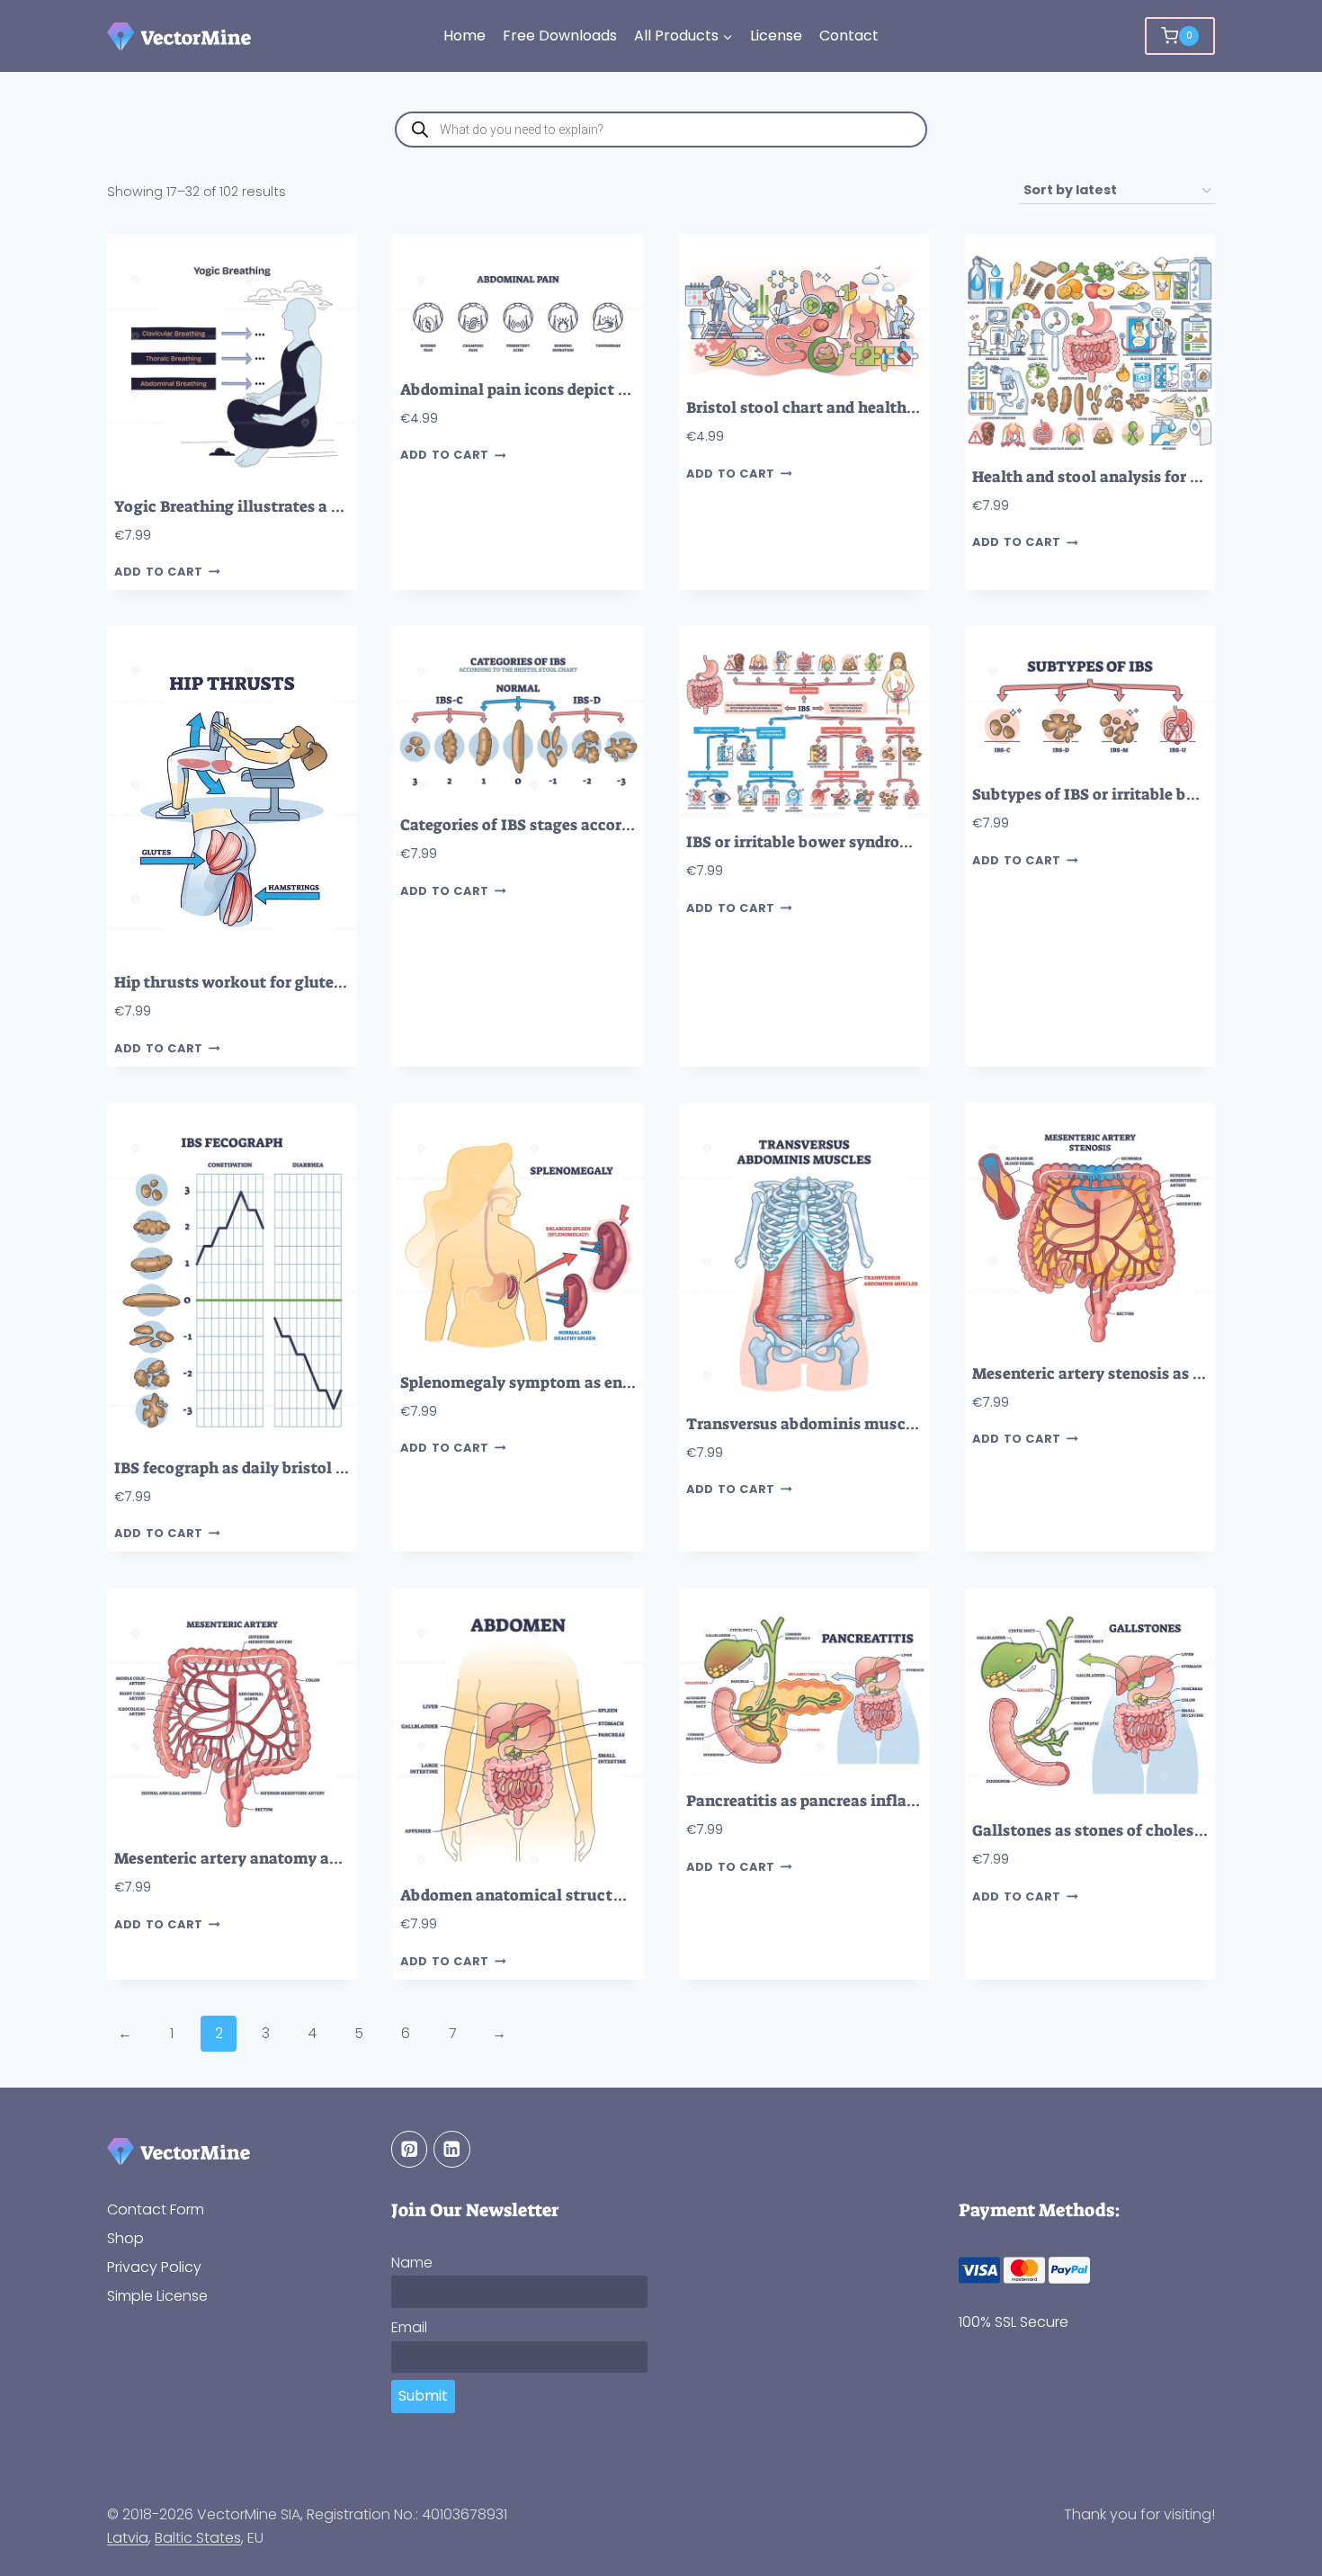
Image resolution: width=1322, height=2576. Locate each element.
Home (464, 36)
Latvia (128, 2538)
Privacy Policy (154, 2267)
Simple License (157, 2296)
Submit (423, 2396)
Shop (125, 2238)
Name (412, 2263)
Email (409, 2327)
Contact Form (156, 2209)
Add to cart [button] (159, 572)
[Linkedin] (452, 2149)
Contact (849, 36)
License (776, 36)
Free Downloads (560, 36)
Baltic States (198, 2538)
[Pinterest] (410, 2149)
